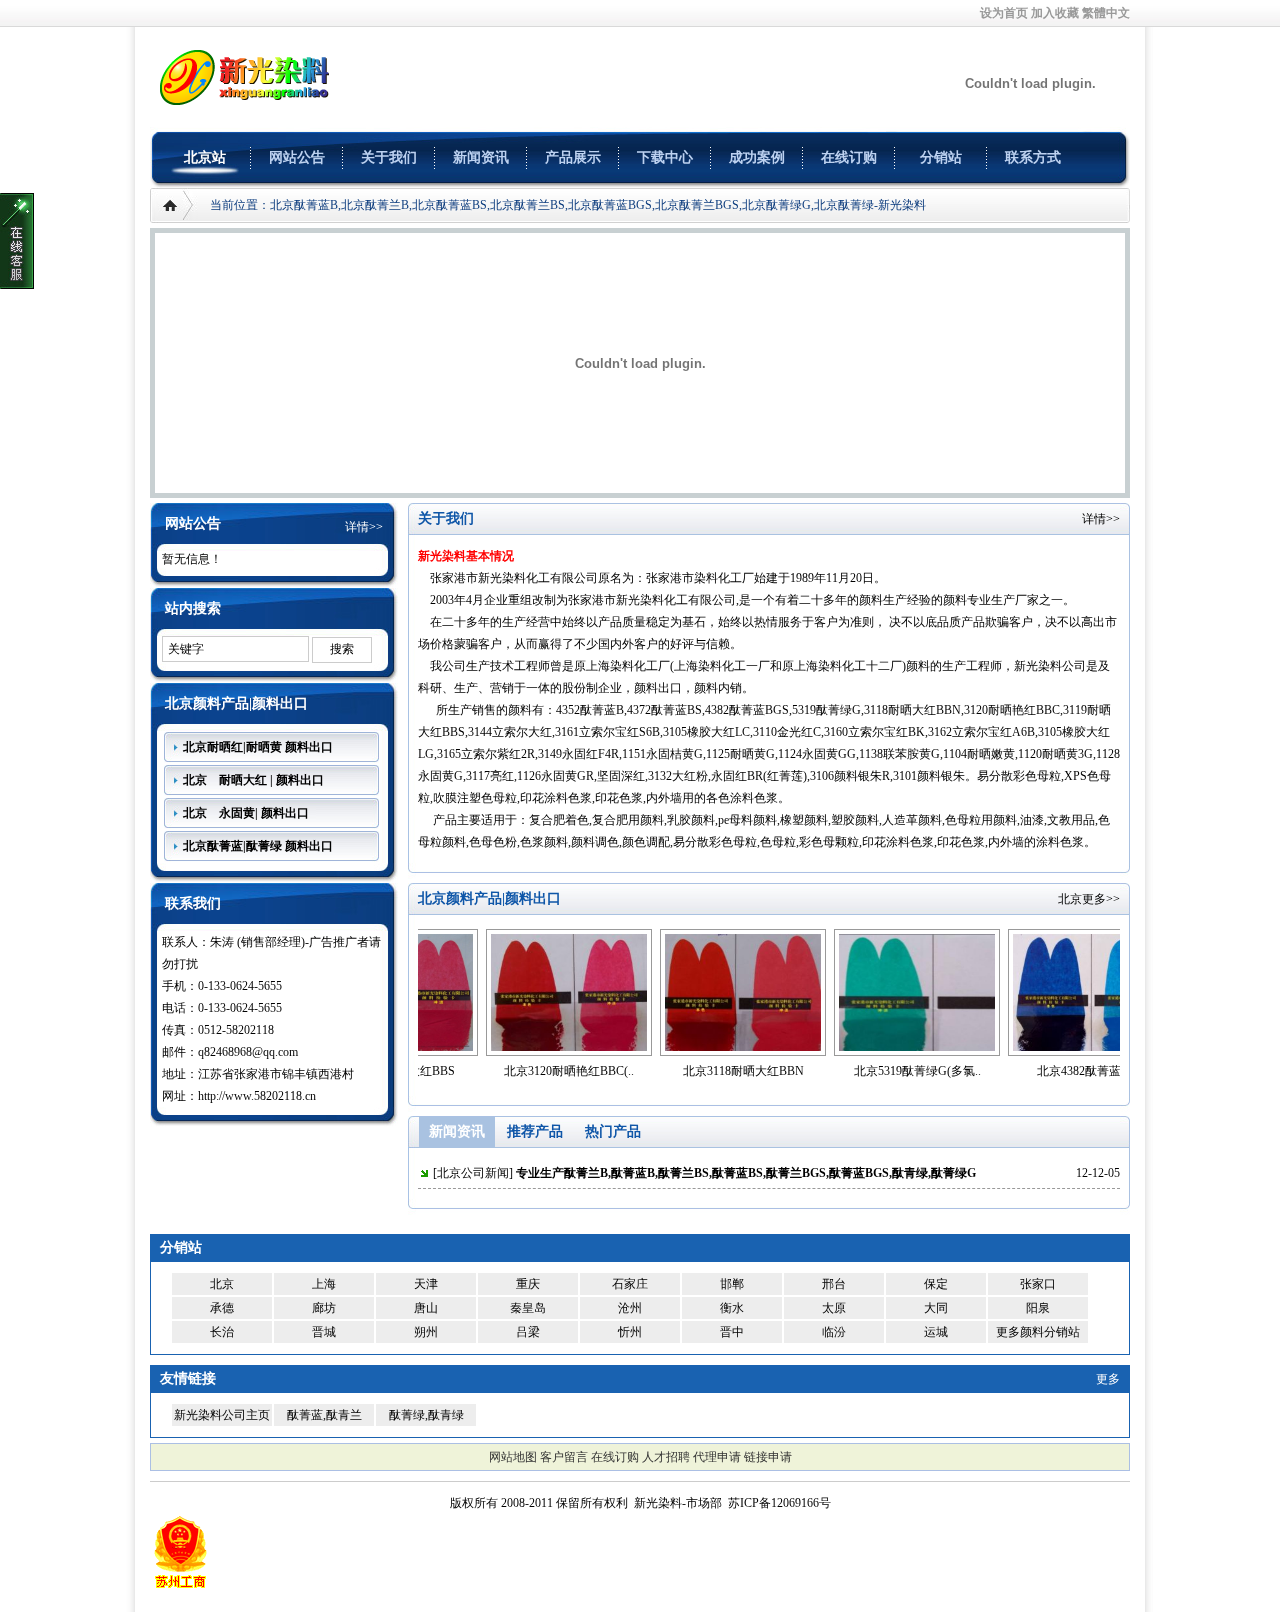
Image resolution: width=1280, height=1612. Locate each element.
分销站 (941, 157)
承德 (222, 1308)
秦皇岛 (528, 1308)
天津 (426, 1284)
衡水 (732, 1308)
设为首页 (1004, 13)
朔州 (426, 1332)
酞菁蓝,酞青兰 (324, 1415)
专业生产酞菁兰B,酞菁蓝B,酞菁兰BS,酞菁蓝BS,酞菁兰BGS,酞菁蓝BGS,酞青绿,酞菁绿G (746, 1173)
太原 (834, 1308)
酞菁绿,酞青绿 (426, 1415)
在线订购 (849, 157)
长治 (222, 1332)
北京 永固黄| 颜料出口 (246, 813)
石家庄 (630, 1284)
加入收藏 (1055, 13)
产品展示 (573, 157)
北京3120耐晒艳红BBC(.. (508, 1071)
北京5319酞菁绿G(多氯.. (856, 1071)
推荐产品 (535, 1131)
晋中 (732, 1332)
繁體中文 (1106, 13)
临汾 (834, 1332)
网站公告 (297, 157)
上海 (324, 1284)
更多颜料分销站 (1038, 1332)
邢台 (834, 1284)
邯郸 (732, 1284)
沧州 (630, 1308)
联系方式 (1033, 157)
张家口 (1038, 1284)
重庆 (528, 1284)
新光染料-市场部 (678, 1503)
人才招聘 (666, 1457)
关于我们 (389, 157)
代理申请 (717, 1457)
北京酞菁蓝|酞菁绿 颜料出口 (258, 846)
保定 (936, 1284)
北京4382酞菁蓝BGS (1030, 1071)
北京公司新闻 (473, 1173)
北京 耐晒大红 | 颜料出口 (253, 780)
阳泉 (1038, 1308)
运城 (936, 1332)
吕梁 (528, 1332)
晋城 (324, 1332)
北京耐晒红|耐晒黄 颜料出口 (258, 747)
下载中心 (665, 157)
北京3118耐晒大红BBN (682, 1071)
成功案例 (757, 157)
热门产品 (613, 1131)
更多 (1108, 1379)
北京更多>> (1089, 899)
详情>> (364, 527)
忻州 (630, 1332)
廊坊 (324, 1308)
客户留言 (564, 1457)
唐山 (426, 1308)
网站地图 (513, 1457)
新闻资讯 (481, 157)
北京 (222, 1284)
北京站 (205, 157)
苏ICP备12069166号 (779, 1503)
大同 (936, 1308)
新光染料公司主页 (222, 1415)
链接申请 (768, 1457)
